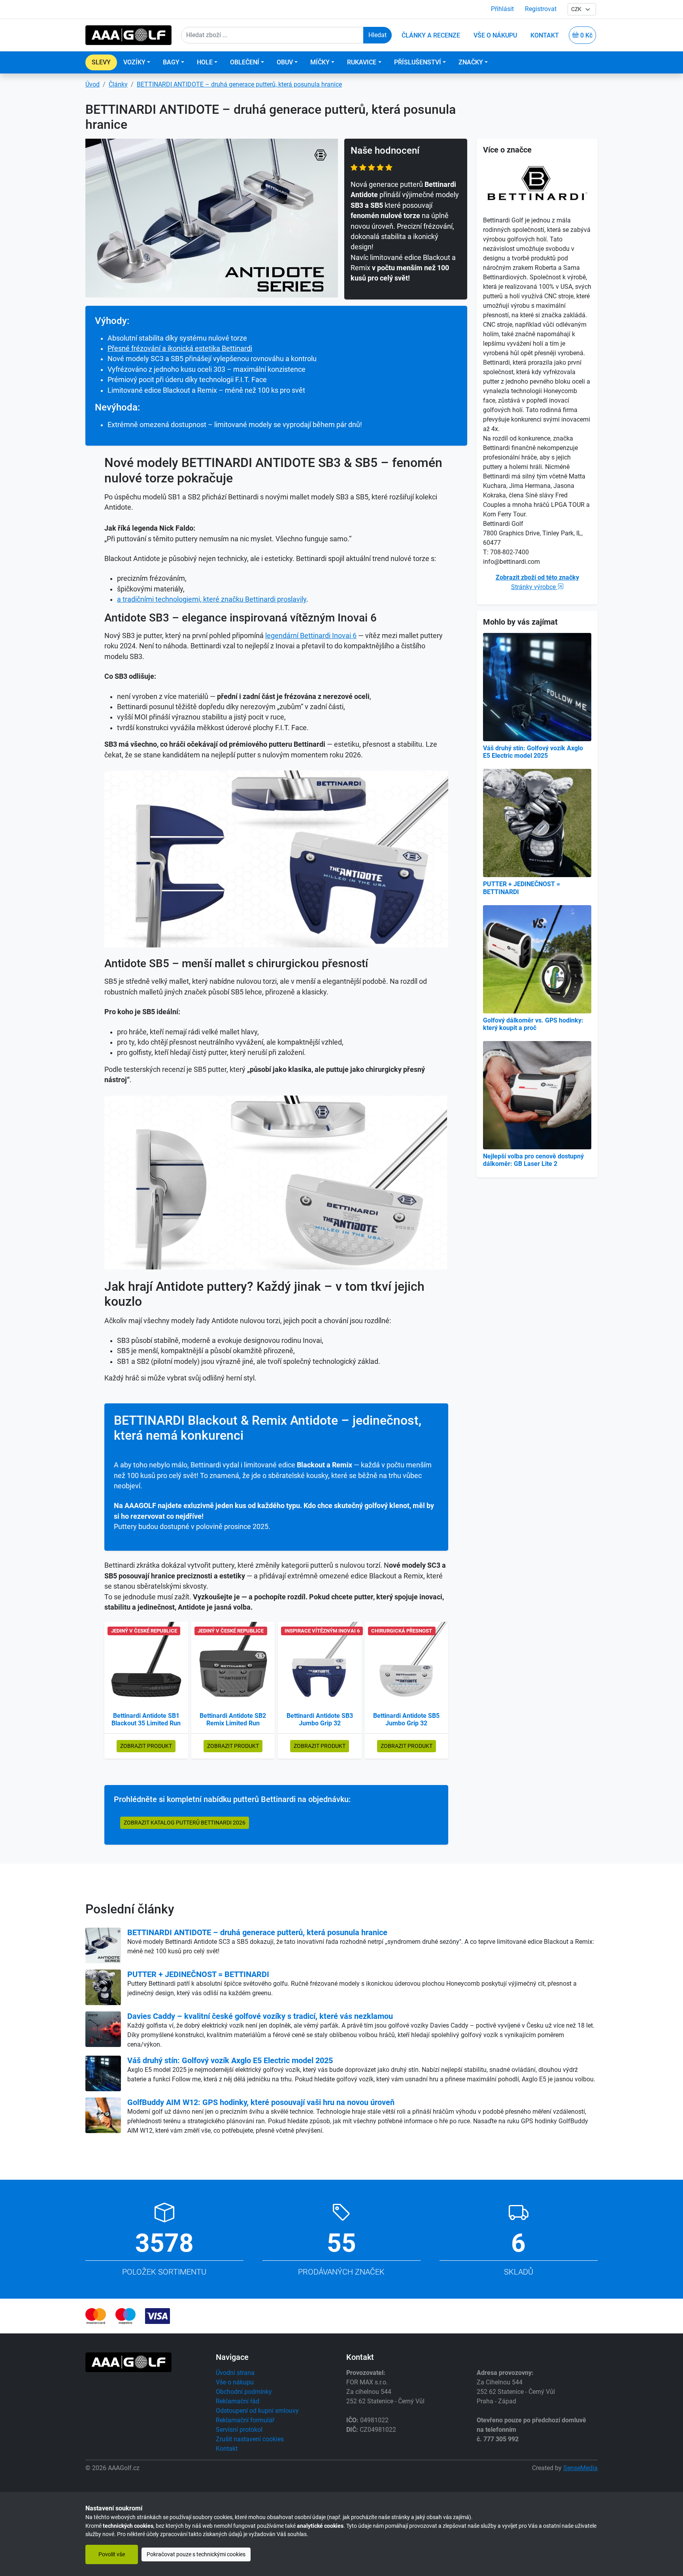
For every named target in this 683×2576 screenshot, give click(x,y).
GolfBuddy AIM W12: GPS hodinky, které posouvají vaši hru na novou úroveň (261, 2102)
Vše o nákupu (235, 2382)
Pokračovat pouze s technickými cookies (196, 2554)
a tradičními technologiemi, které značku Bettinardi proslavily (212, 599)
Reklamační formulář (245, 2420)
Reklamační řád (238, 2401)
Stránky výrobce (534, 587)
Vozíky (134, 62)
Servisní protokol (239, 2430)
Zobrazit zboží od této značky (537, 577)
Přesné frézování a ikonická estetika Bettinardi (180, 348)
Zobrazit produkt (146, 1746)
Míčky (320, 62)
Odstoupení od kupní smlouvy (257, 2411)
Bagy (171, 62)
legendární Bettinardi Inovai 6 (311, 636)
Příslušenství (418, 62)
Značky (471, 62)
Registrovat (541, 9)
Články (118, 84)
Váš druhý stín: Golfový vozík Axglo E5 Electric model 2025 (533, 752)
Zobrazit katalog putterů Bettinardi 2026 (185, 1823)
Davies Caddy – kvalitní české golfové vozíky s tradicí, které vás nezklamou (260, 2016)
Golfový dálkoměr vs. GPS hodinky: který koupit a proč (533, 1024)
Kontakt (227, 2449)
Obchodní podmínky (244, 2392)
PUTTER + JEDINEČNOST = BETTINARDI (198, 1974)
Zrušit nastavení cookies (250, 2439)
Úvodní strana (235, 2373)
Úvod (92, 84)
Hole (205, 62)
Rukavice (362, 62)
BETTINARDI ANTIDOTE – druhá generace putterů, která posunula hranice (239, 84)
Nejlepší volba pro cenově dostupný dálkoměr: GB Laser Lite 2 (533, 1160)
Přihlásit (502, 9)
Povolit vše (112, 2554)
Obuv (285, 62)
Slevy (101, 62)
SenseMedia (580, 2468)
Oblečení (245, 62)
